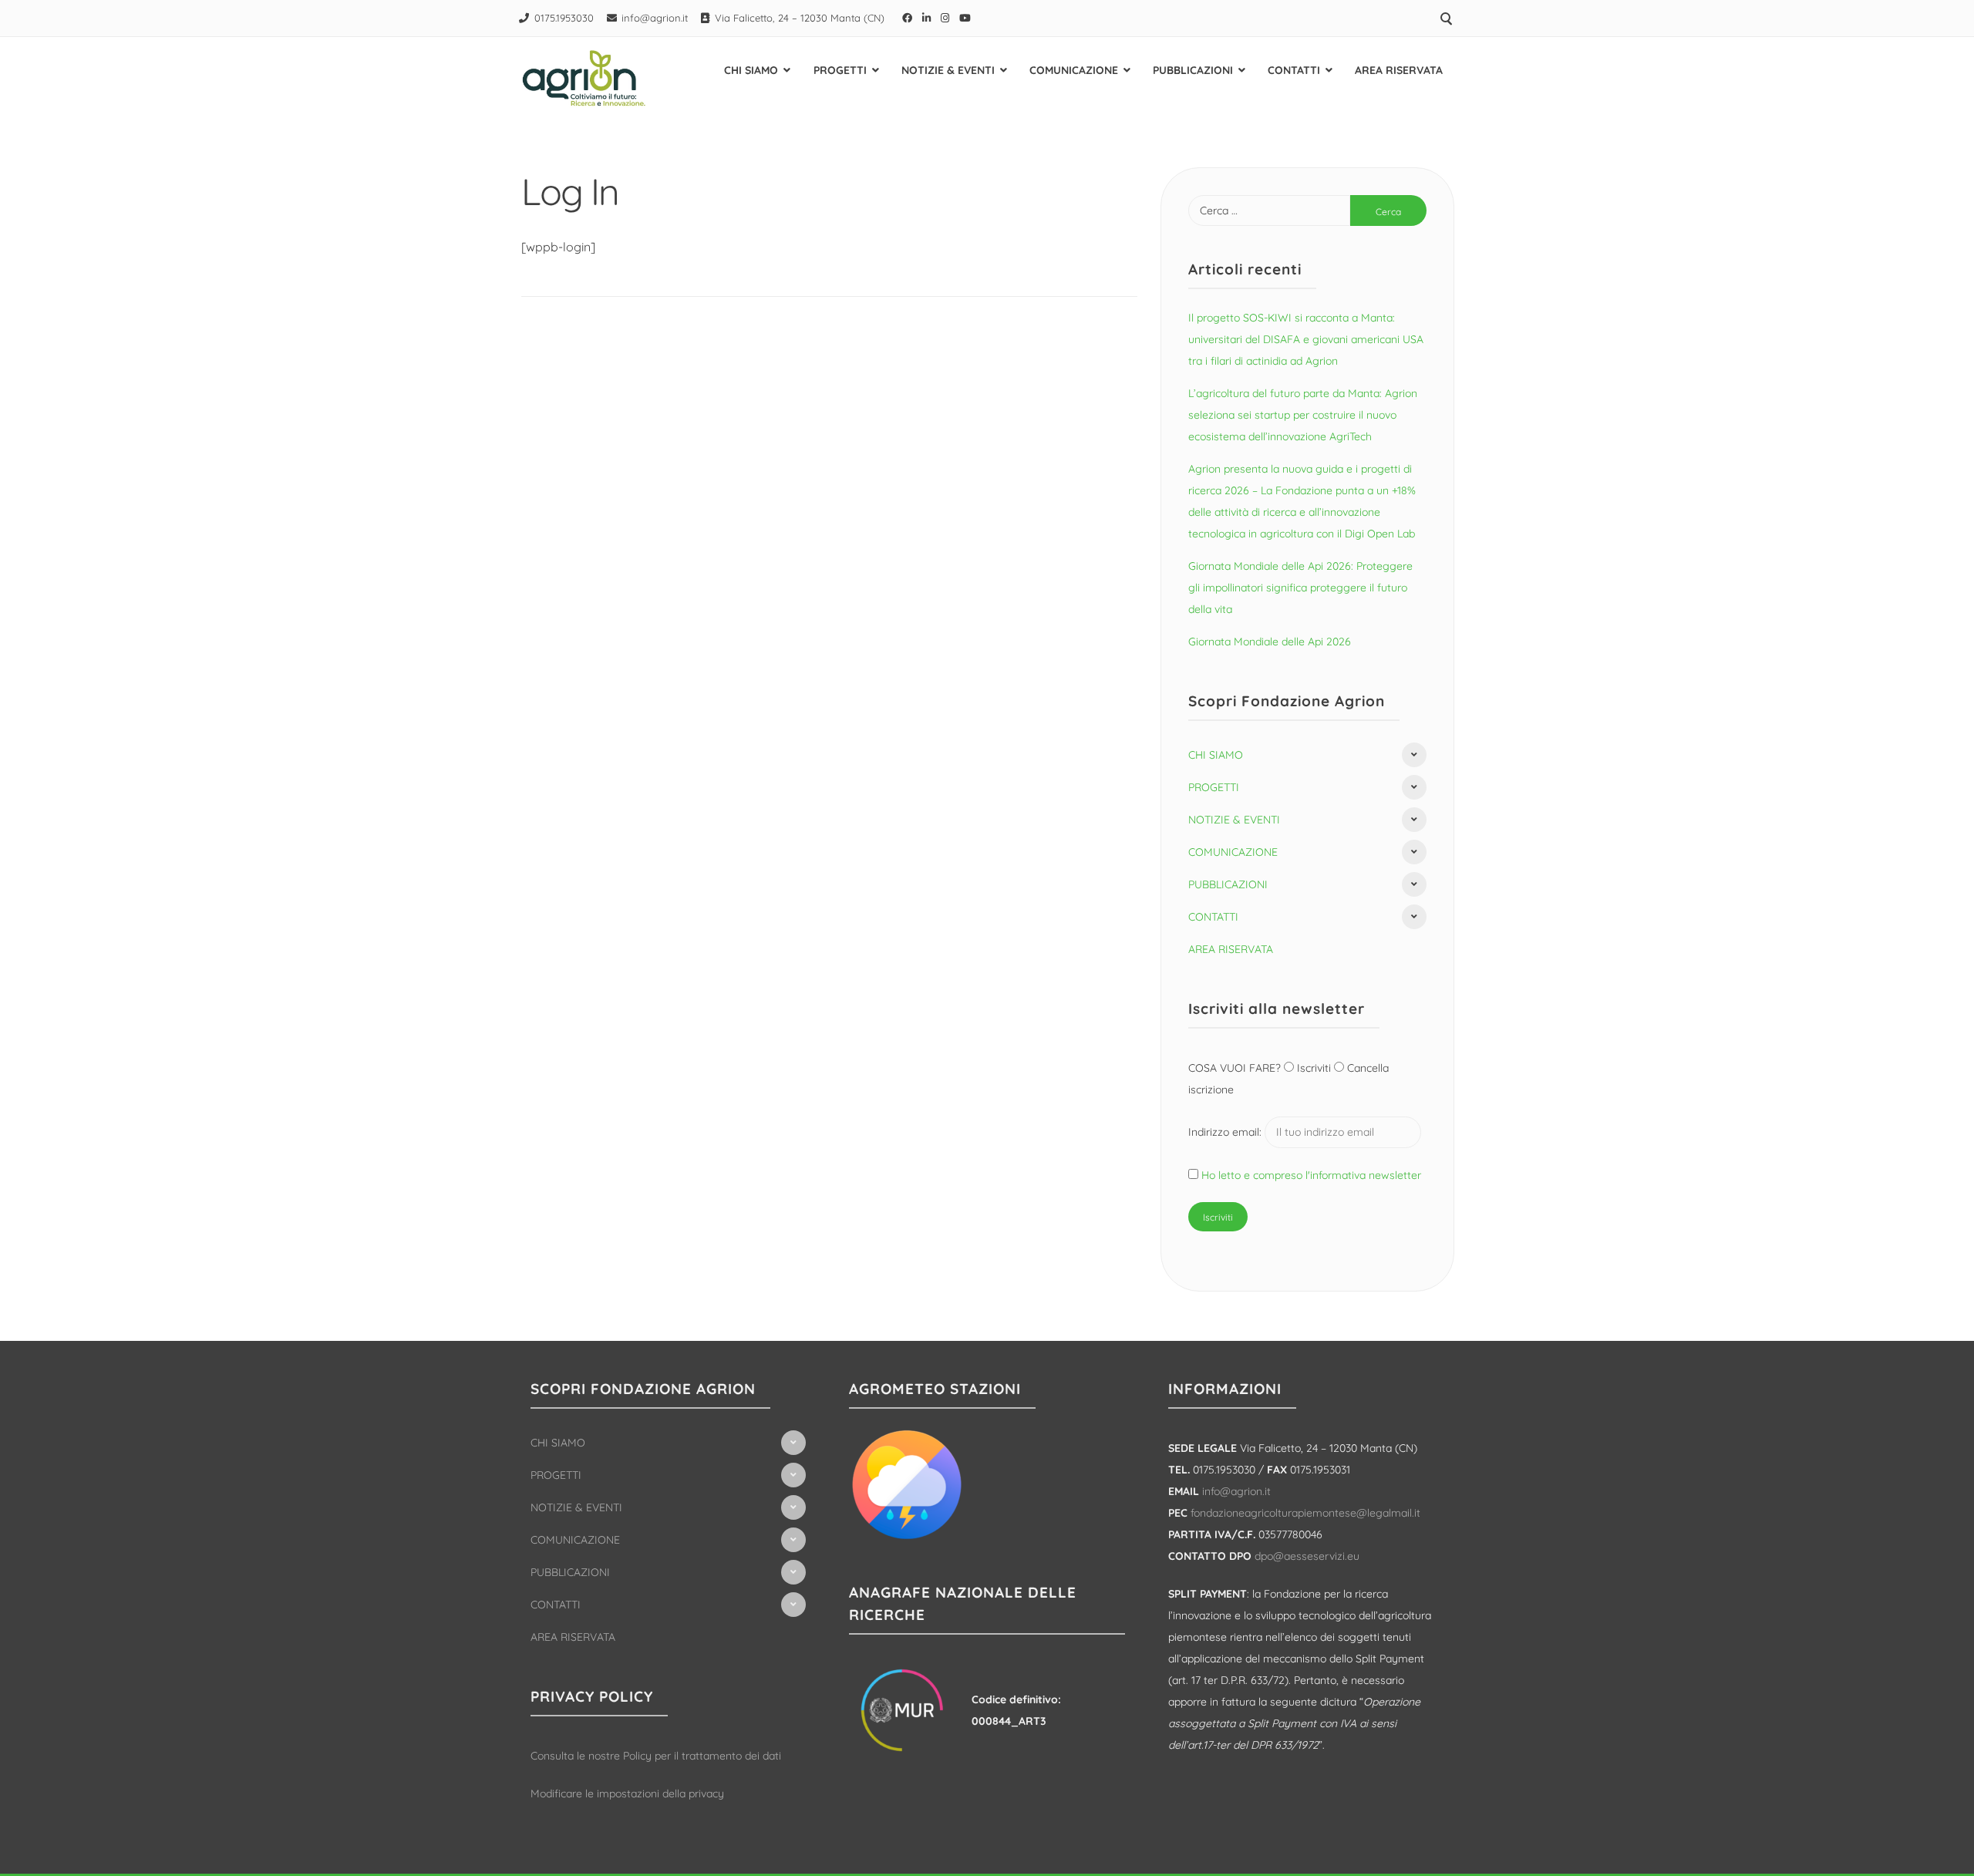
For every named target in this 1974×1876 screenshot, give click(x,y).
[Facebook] (908, 18)
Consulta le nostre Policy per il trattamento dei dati (656, 1756)
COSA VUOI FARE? (1236, 1068)
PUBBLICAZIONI (1193, 70)
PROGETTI (840, 70)
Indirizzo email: (1226, 1132)
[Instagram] (945, 18)
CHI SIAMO (751, 70)
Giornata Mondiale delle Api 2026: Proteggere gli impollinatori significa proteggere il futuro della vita (1300, 588)
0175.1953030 (564, 18)
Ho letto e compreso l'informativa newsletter (1311, 1175)
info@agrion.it (655, 18)
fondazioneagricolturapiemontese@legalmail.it (1305, 1513)
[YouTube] (965, 18)
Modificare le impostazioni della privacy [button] (627, 1793)
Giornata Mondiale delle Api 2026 (1270, 642)
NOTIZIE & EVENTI (948, 70)
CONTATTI (1294, 70)
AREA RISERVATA (1399, 70)
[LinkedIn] (927, 18)
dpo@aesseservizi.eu (1307, 1556)
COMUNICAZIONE (1074, 70)
